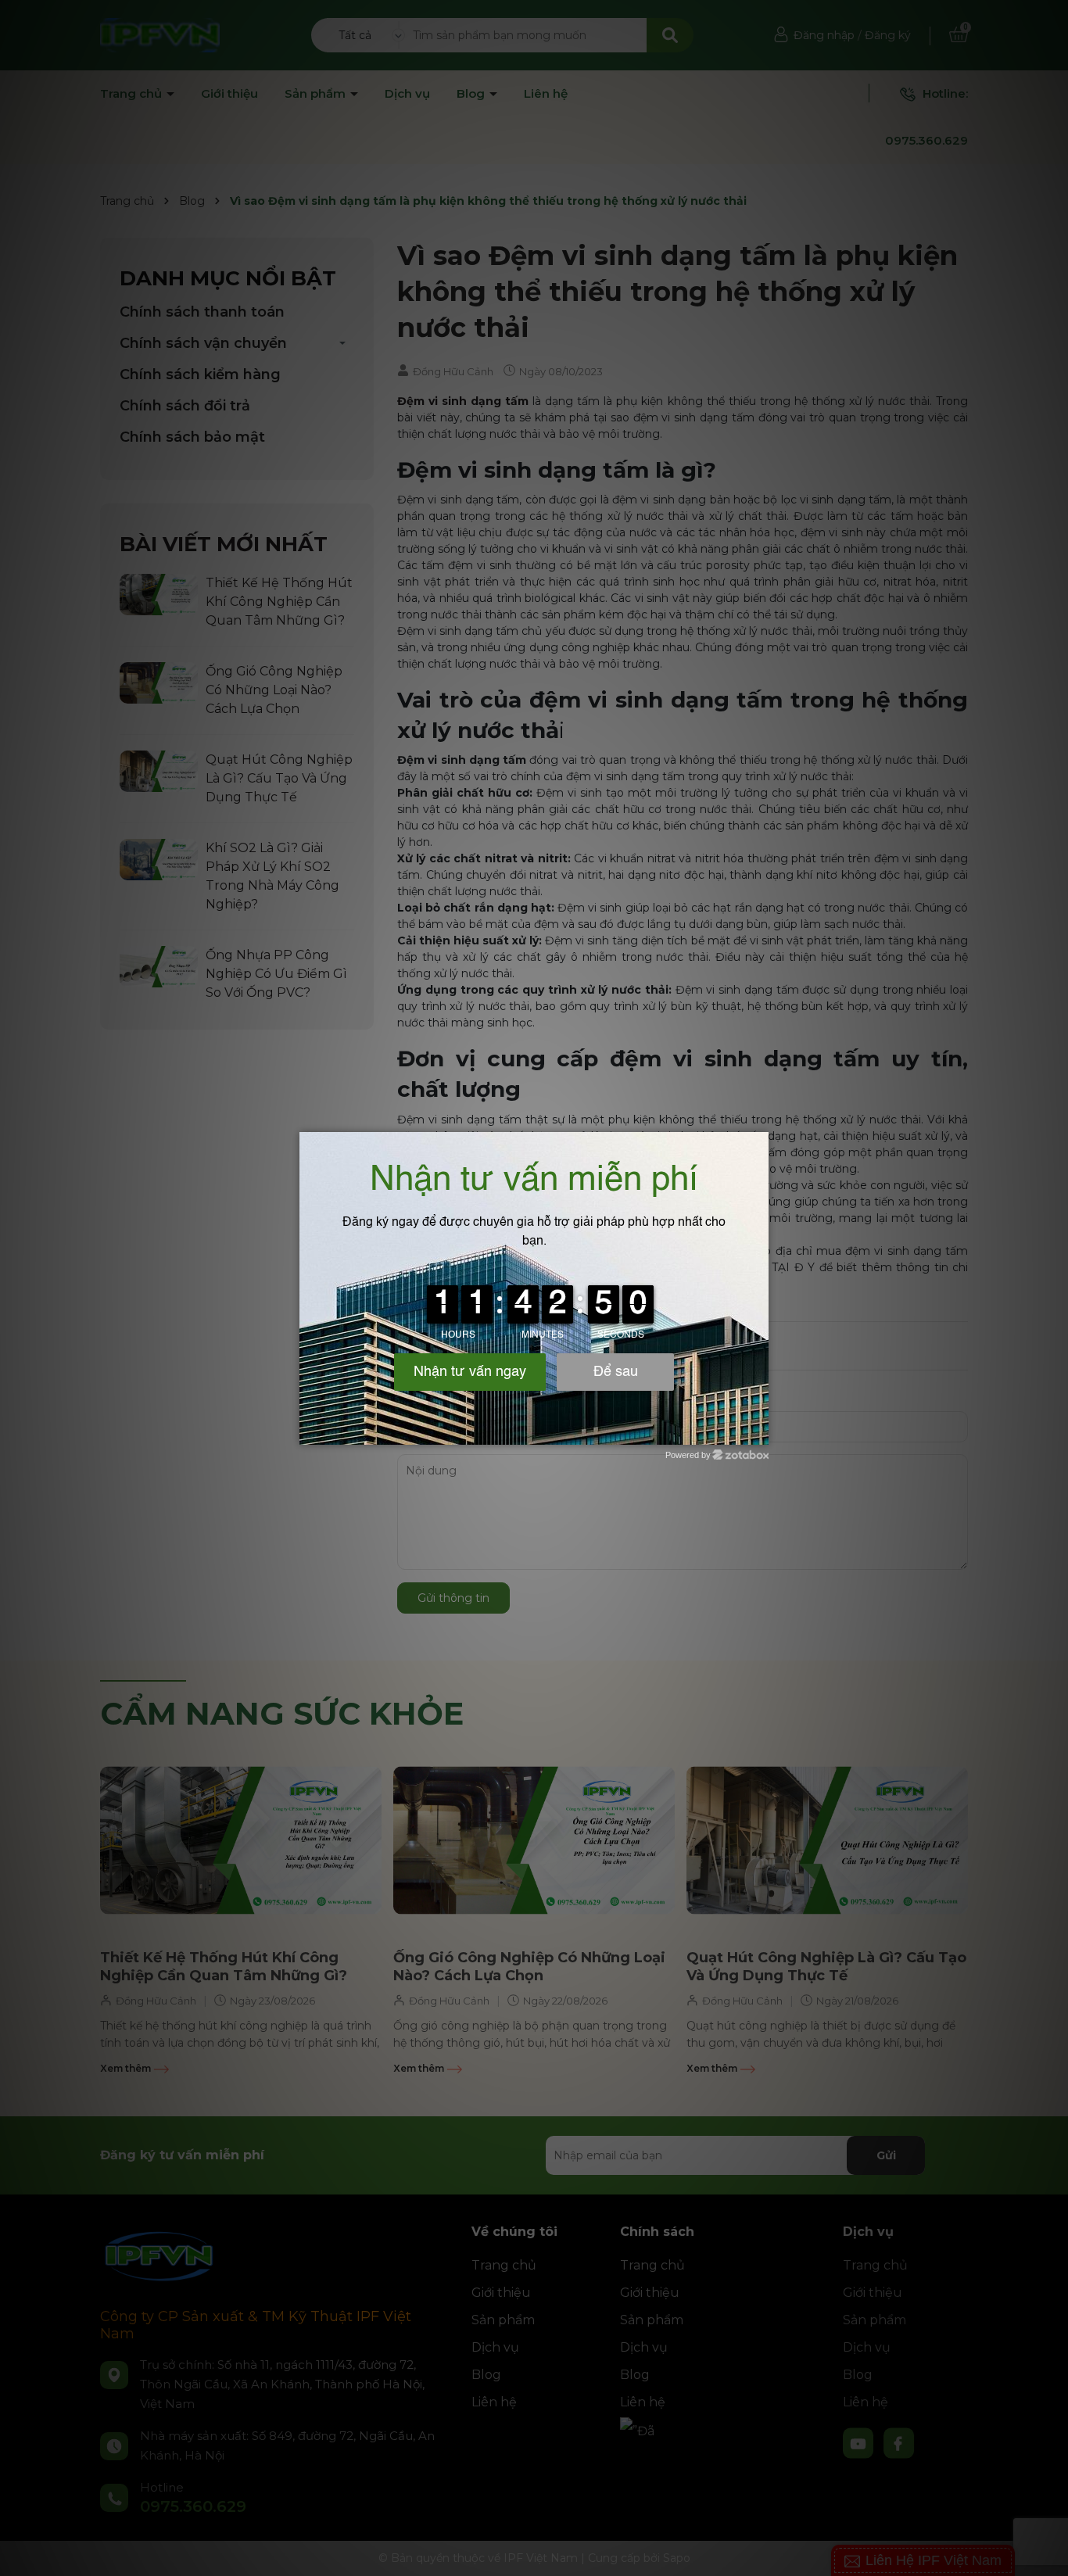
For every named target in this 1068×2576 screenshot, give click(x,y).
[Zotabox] (758, 1431)
